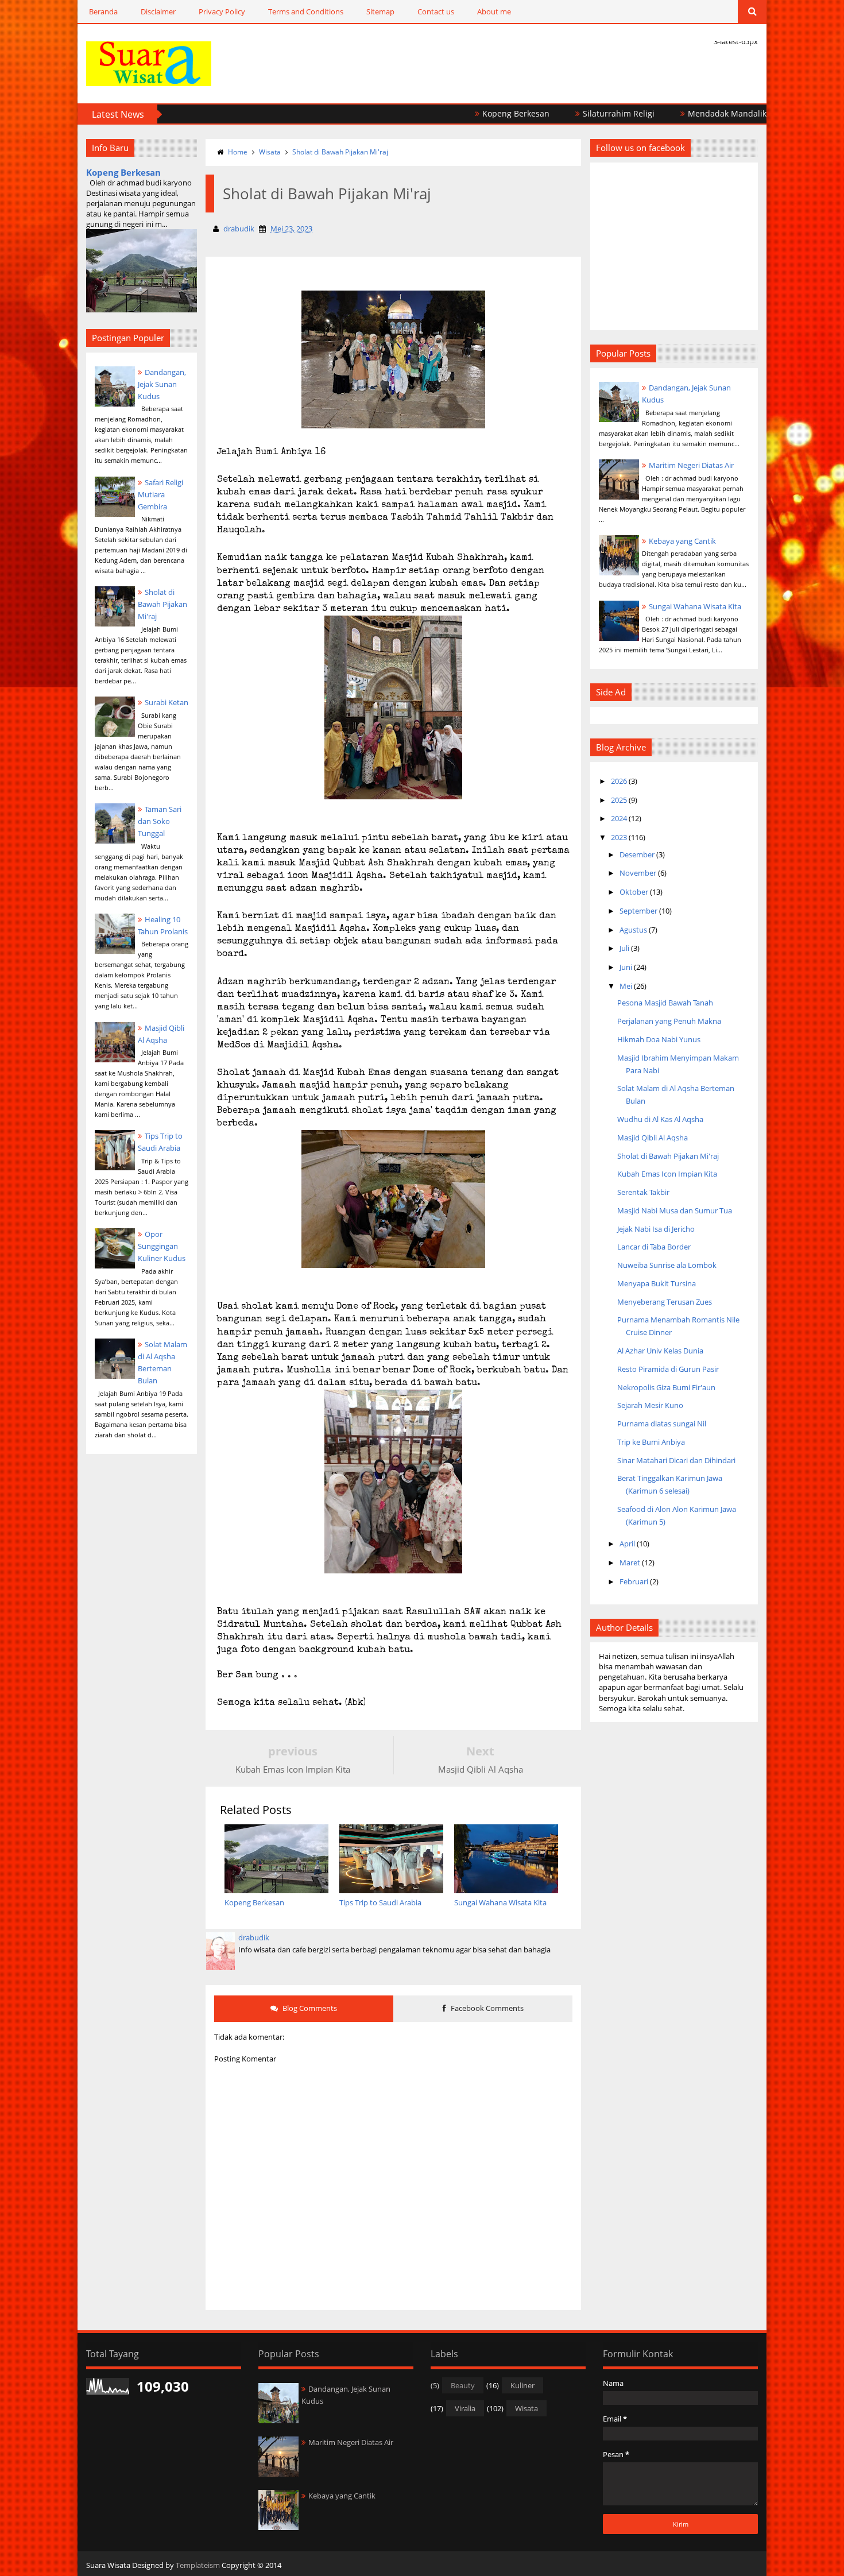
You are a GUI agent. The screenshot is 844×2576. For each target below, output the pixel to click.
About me (494, 11)
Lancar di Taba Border (654, 1247)
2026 (619, 781)
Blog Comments (309, 2008)
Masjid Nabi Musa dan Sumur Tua (675, 1210)
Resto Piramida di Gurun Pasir (668, 1369)
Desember (637, 854)
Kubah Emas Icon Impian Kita (667, 1174)
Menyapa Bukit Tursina (657, 1283)
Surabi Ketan (167, 702)
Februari (634, 1581)
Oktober (634, 892)
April (627, 1544)
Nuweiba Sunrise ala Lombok (667, 1265)
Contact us (436, 11)
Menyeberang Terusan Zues (665, 1302)
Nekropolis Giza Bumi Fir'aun (666, 1387)
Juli (624, 948)
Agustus (633, 930)
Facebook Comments (486, 2008)
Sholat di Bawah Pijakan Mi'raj (162, 604)
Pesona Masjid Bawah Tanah (665, 1003)
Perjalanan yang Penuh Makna (669, 1021)
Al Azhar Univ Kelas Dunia (660, 1351)
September (638, 911)
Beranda (103, 11)
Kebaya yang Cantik (682, 541)
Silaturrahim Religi (561, 113)
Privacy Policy (222, 11)
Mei (626, 986)
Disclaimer (158, 11)
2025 (619, 800)
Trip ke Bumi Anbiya (651, 1442)
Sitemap (380, 11)
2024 (619, 818)
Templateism (198, 2565)
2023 (619, 837)
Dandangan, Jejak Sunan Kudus (162, 384)
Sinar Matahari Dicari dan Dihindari (676, 1460)
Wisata (270, 152)
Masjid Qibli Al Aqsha (653, 1138)
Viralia (465, 2408)
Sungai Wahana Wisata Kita (695, 606)
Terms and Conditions (306, 11)
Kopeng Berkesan (458, 113)
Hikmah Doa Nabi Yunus (659, 1039)
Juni (626, 967)
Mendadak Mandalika (671, 113)
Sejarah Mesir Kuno (650, 1405)
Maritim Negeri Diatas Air (691, 465)
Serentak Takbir (643, 1192)
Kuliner (522, 2385)
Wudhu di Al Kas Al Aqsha (660, 1119)
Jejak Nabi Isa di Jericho (656, 1229)
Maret (630, 1562)
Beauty (463, 2385)
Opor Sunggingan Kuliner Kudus (162, 1246)
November (638, 873)
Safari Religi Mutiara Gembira (160, 494)
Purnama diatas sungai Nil (662, 1424)
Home (238, 152)
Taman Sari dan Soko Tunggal (160, 821)
